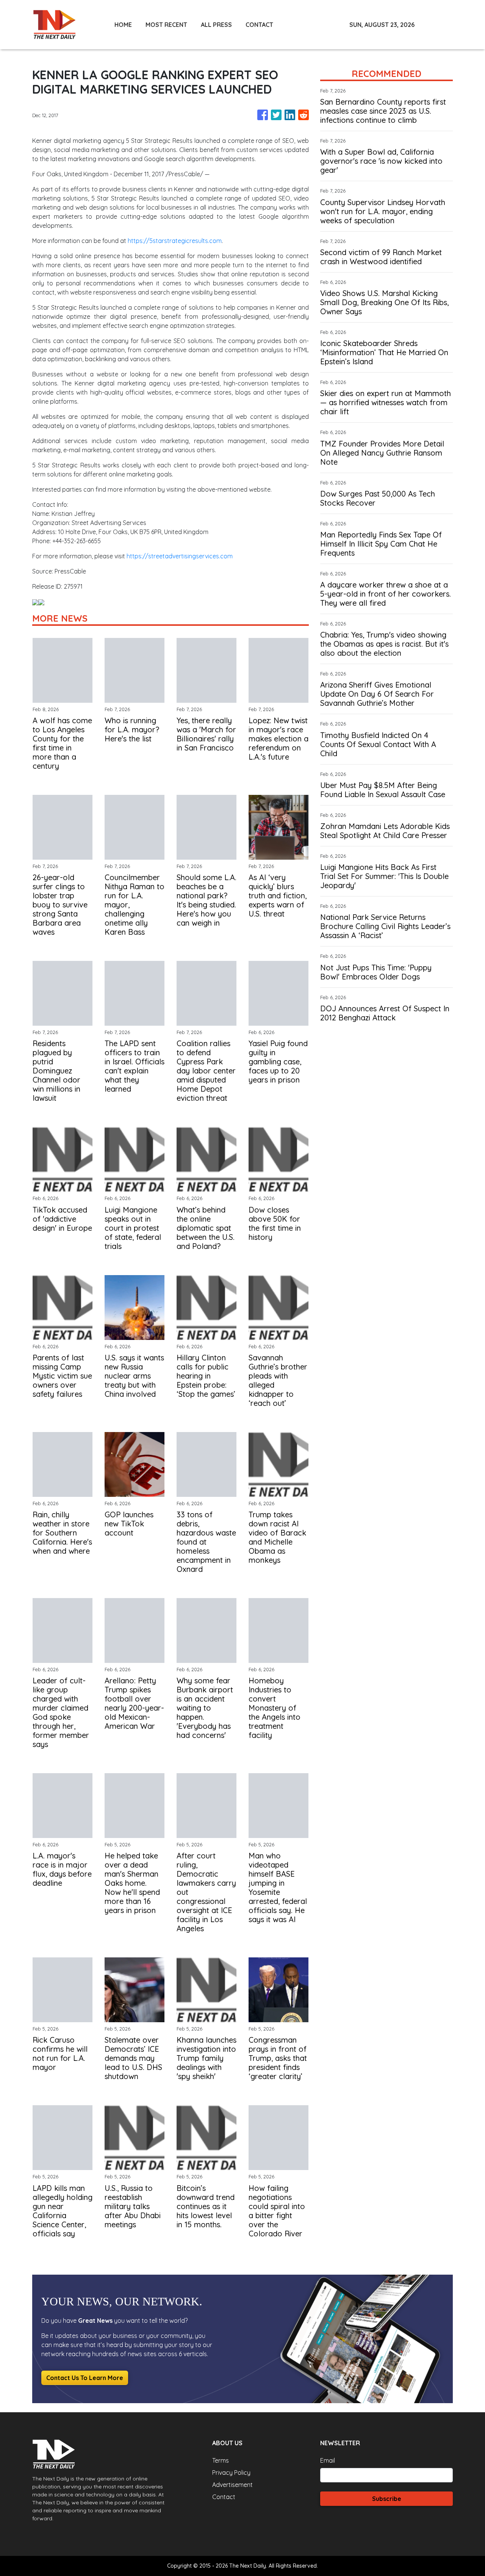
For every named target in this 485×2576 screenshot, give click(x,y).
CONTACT (259, 25)
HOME (123, 25)
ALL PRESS (216, 25)
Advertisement (232, 2485)
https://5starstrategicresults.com (175, 241)
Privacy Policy (231, 2473)
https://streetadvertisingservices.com (180, 556)
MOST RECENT (166, 25)
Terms (221, 2460)
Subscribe (387, 2499)
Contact (224, 2497)
